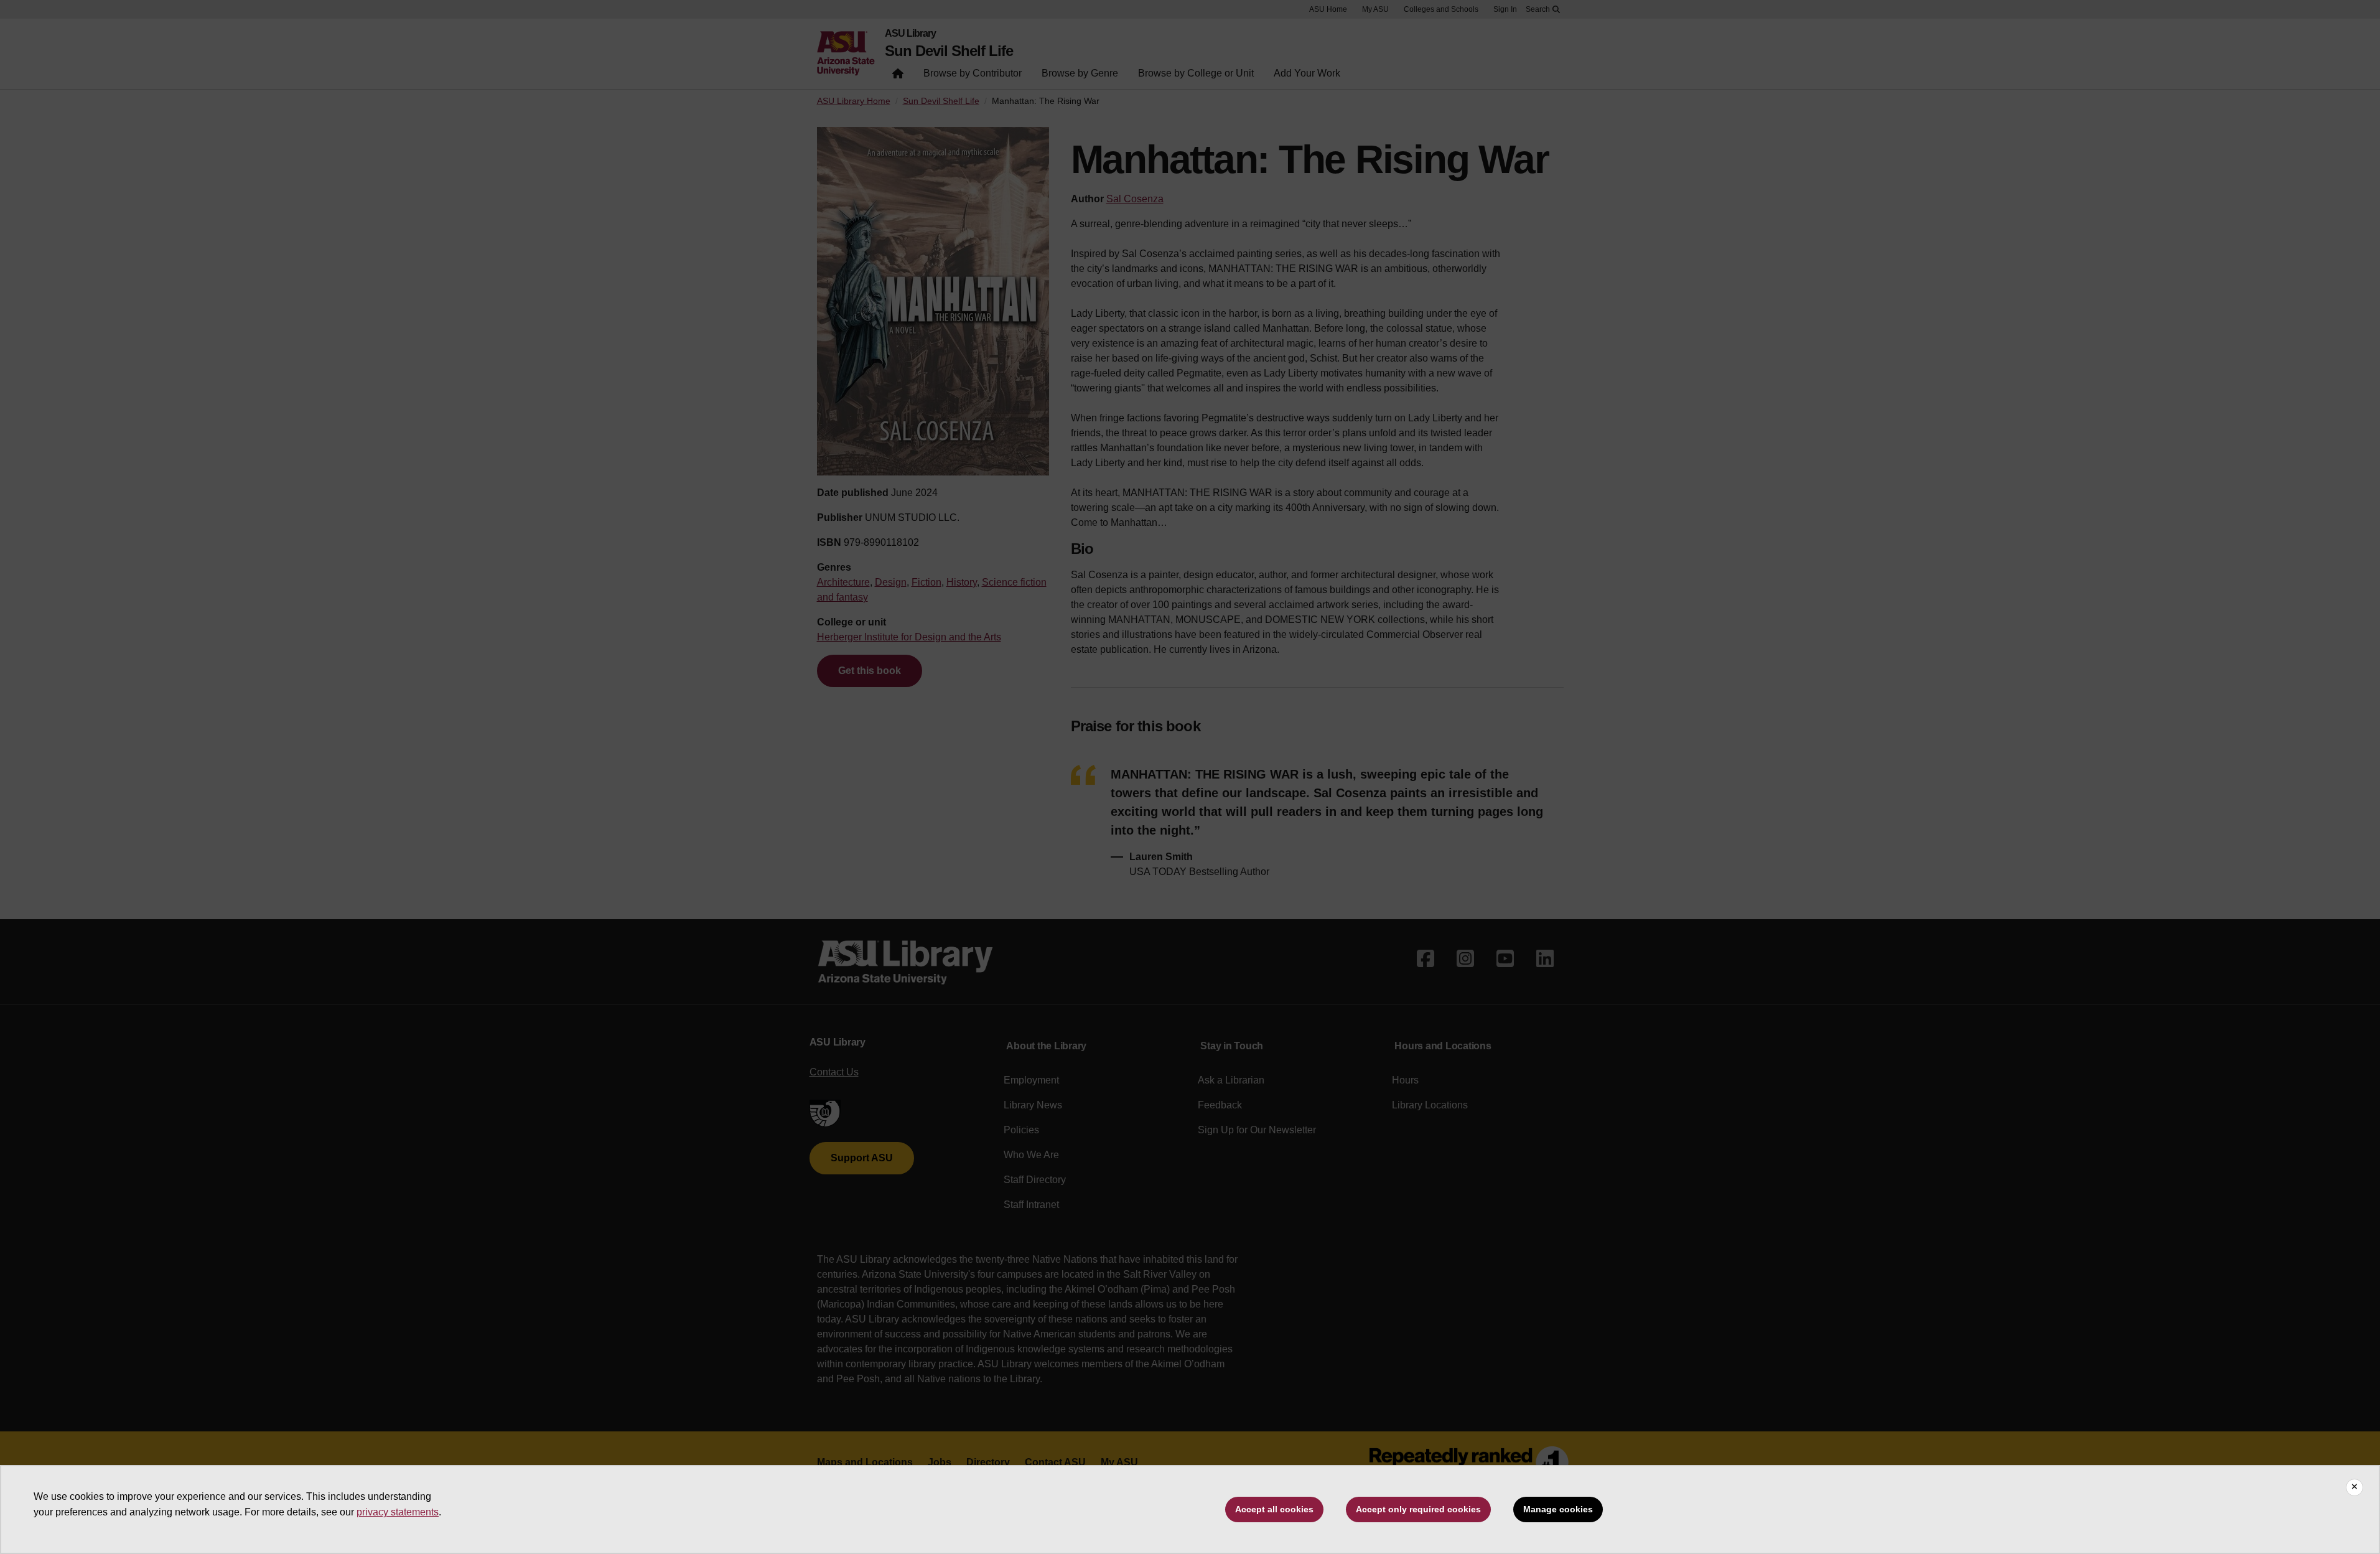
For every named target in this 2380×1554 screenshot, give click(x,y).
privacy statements (398, 1512)
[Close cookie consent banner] (2354, 1487)
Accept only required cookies (1418, 1509)
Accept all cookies (1274, 1509)
